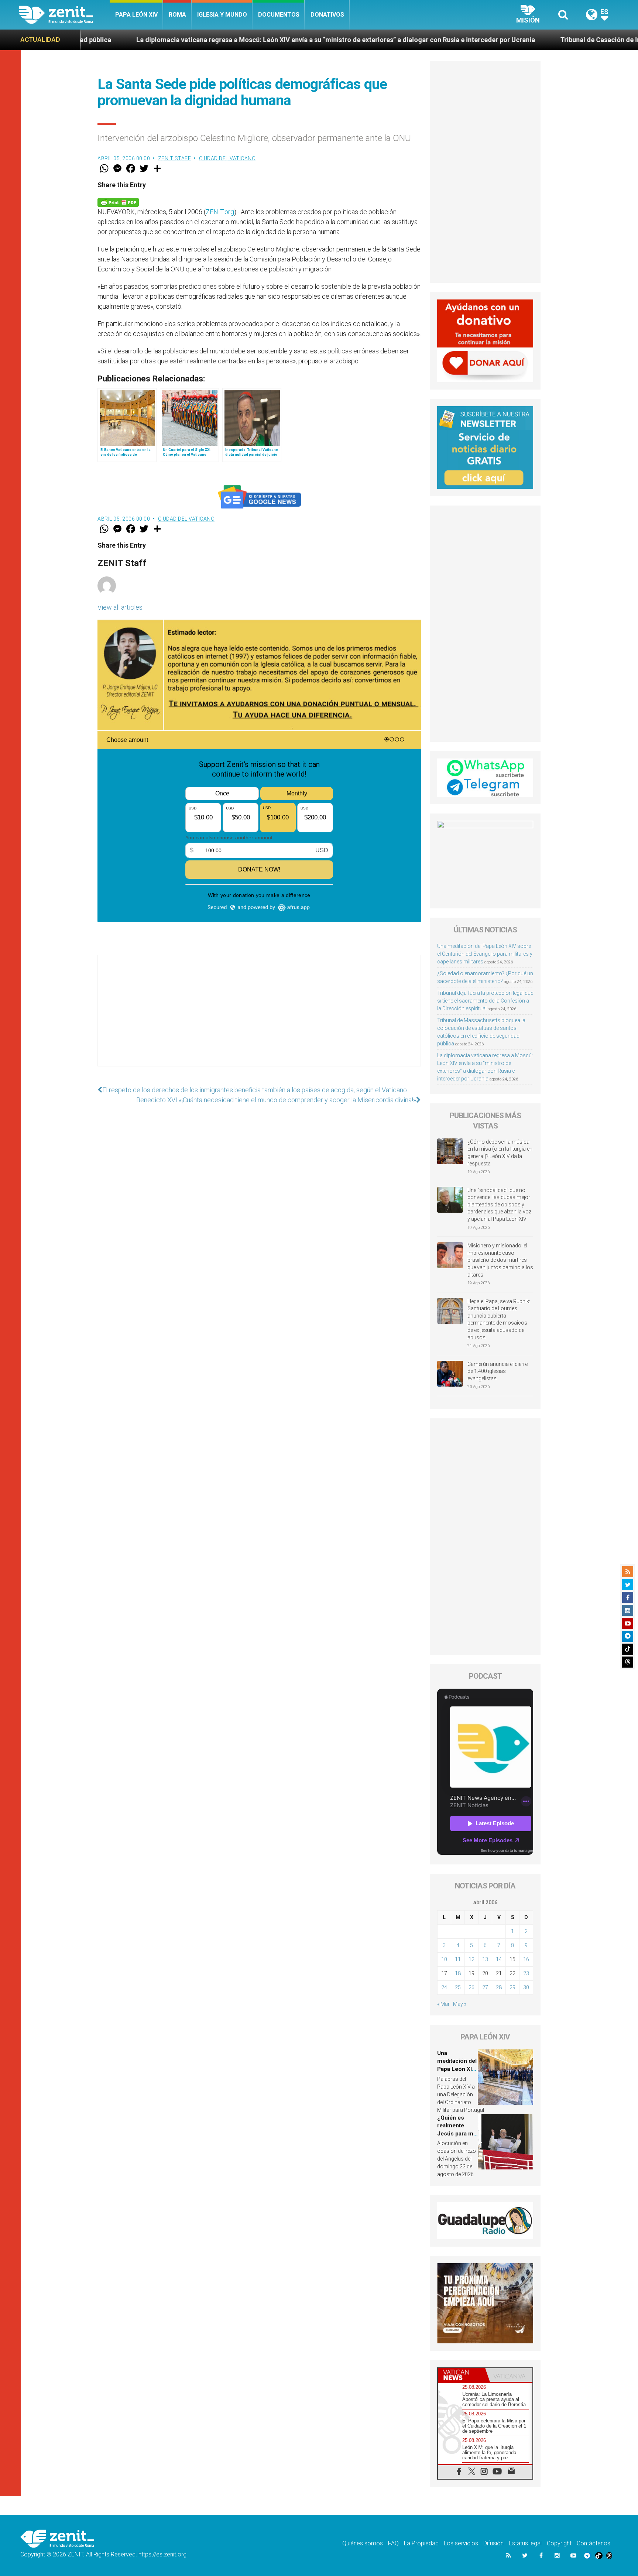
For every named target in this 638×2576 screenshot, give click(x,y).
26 (471, 1987)
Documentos (279, 15)
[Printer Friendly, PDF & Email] (118, 202)
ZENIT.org (220, 212)
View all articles (120, 607)
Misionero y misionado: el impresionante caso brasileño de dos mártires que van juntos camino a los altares (500, 1260)
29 (512, 1987)
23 (526, 1973)
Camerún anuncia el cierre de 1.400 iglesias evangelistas (498, 1371)
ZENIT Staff (175, 158)
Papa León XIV (136, 15)
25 (458, 1987)
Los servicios (461, 2543)
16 (526, 1959)
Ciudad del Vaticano (227, 158)
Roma (177, 15)
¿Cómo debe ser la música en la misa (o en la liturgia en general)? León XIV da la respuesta (500, 1153)
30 (526, 1987)
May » (460, 2004)
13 (485, 1959)
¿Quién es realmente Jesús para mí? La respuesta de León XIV (457, 2134)
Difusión (493, 2543)
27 (485, 1987)
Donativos (327, 15)
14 (499, 1959)
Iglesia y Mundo (222, 15)
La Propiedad (421, 2543)
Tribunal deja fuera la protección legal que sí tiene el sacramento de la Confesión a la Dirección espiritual (485, 1001)
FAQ (393, 2543)
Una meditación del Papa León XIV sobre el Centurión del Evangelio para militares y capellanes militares (485, 954)
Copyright (559, 2543)
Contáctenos (594, 2543)
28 (499, 1987)
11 (458, 1959)
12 (471, 1959)
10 (444, 1959)
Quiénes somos (363, 2543)
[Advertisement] (259, 1018)
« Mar (443, 2004)
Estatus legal (525, 2543)
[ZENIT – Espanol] (64, 15)
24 (444, 1987)
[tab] (462, 2375)
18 (458, 1973)
